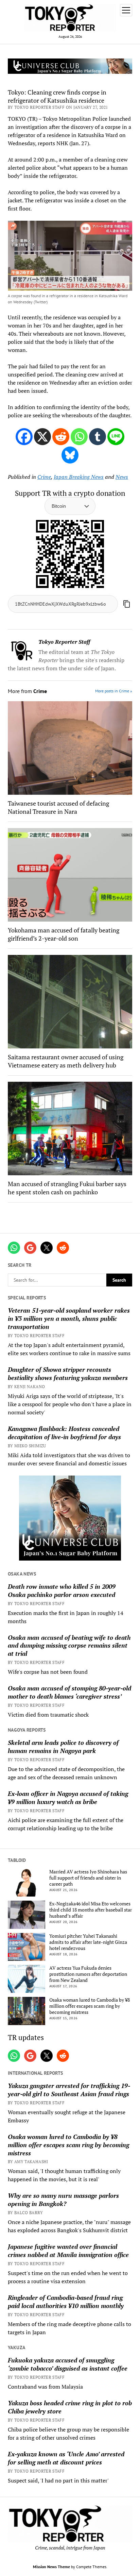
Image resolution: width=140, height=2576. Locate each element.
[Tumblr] (98, 437)
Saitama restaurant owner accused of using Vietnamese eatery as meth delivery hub (66, 1061)
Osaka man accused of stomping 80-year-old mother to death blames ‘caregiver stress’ (69, 1692)
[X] (42, 437)
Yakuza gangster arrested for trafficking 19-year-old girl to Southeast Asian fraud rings (69, 2090)
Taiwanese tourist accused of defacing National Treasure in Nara (58, 807)
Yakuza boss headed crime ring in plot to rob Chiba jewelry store (70, 2407)
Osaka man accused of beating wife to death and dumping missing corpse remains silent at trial (69, 1646)
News (122, 477)
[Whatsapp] (79, 437)
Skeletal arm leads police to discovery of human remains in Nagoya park (63, 1747)
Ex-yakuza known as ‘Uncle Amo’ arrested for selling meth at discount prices (66, 2458)
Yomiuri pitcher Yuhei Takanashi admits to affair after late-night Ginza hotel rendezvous (88, 1942)
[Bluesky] (70, 455)
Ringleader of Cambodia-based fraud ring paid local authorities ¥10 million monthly (66, 2302)
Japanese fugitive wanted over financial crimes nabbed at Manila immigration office (68, 2251)
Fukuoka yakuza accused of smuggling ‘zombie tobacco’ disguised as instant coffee (68, 2364)
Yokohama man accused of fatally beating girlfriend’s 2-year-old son (64, 934)
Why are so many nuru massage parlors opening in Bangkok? (63, 2200)
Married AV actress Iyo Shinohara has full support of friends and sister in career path (88, 1878)
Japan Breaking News (79, 477)
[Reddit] (61, 437)
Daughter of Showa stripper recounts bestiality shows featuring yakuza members (68, 1374)
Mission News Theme (51, 2567)
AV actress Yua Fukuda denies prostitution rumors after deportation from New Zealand (88, 1974)
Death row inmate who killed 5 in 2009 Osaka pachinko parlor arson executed (62, 1590)
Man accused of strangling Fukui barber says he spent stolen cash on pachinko (67, 1188)
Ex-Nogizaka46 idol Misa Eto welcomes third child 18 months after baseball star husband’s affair (91, 1910)
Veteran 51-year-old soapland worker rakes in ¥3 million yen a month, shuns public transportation (69, 1318)
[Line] (116, 437)
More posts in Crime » (114, 691)
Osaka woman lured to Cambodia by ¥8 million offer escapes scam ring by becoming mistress (90, 2006)
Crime (44, 477)
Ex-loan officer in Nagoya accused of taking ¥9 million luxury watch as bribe (68, 1798)
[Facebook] (24, 437)
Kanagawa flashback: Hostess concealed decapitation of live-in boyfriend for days (64, 1433)
